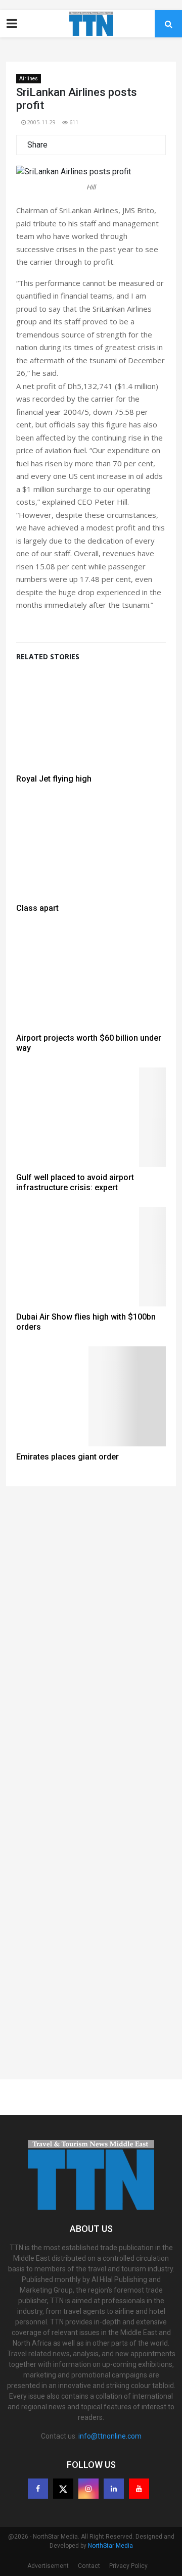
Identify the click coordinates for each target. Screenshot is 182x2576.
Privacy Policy (128, 2566)
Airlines (29, 79)
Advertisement (48, 2566)
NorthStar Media (110, 2546)
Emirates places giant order (67, 1457)
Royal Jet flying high (54, 779)
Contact (89, 2566)
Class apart (37, 908)
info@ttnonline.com (110, 2436)
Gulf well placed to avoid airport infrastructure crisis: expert (75, 1182)
